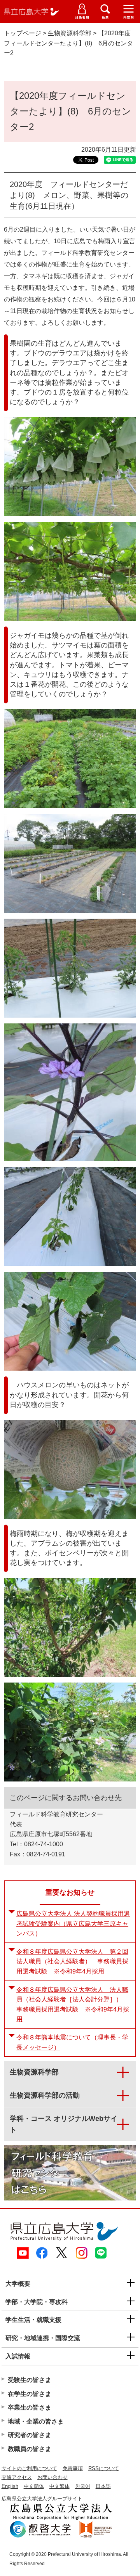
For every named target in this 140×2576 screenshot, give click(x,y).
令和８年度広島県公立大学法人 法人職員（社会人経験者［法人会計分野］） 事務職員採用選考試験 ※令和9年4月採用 (73, 2005)
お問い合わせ (52, 2477)
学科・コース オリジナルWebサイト (64, 2124)
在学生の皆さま (30, 2394)
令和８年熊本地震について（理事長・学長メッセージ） (72, 2042)
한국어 (83, 2486)
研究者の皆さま (30, 2435)
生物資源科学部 (70, 33)
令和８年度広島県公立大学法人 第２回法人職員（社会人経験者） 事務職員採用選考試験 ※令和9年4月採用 (72, 1961)
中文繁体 (59, 2486)
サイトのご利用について (29, 2468)
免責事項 (73, 2468)
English (10, 2486)
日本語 (103, 2486)
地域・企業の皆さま (36, 2421)
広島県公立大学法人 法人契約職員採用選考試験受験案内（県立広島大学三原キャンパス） (73, 1923)
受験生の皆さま (30, 2380)
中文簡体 (34, 2486)
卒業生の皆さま (30, 2407)
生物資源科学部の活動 (45, 2095)
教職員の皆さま (30, 2449)
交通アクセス (17, 2477)
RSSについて (104, 2468)
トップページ (23, 33)
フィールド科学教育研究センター (56, 1814)
